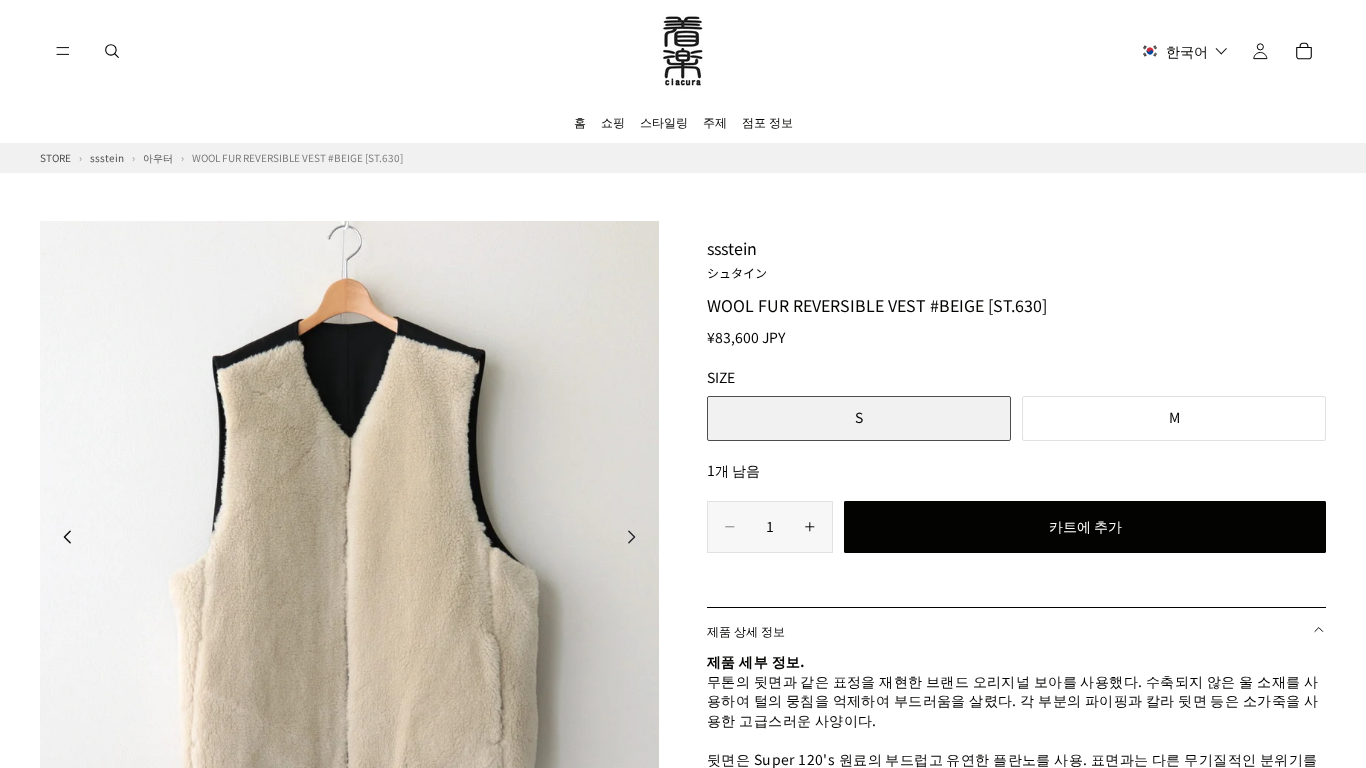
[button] (1184, 51)
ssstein (737, 258)
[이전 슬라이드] (62, 540)
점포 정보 (767, 121)
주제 (715, 121)
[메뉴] (63, 51)
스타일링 (664, 121)
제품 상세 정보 (746, 630)
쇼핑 (613, 121)
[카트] (1304, 51)
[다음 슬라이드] (637, 540)
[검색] (112, 51)
